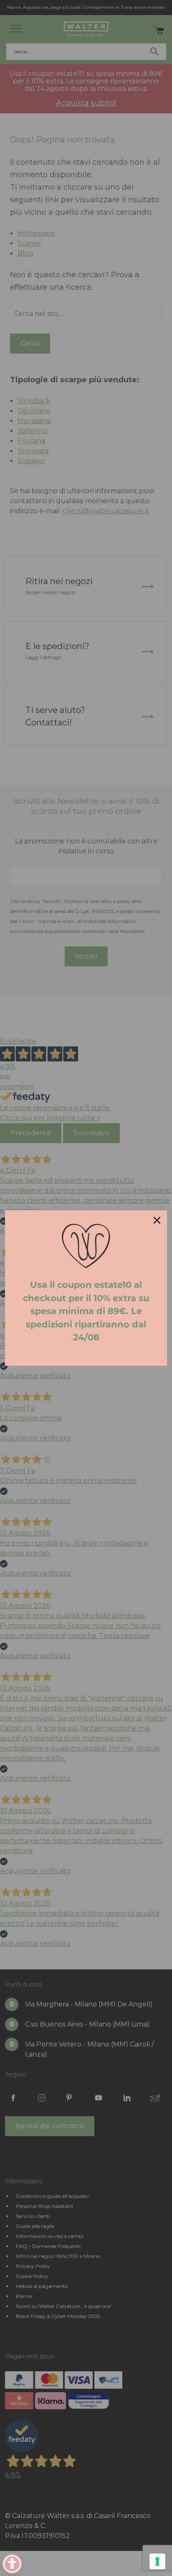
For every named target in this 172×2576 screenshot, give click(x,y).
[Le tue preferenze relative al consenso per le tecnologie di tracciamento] (157, 2561)
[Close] (157, 1220)
